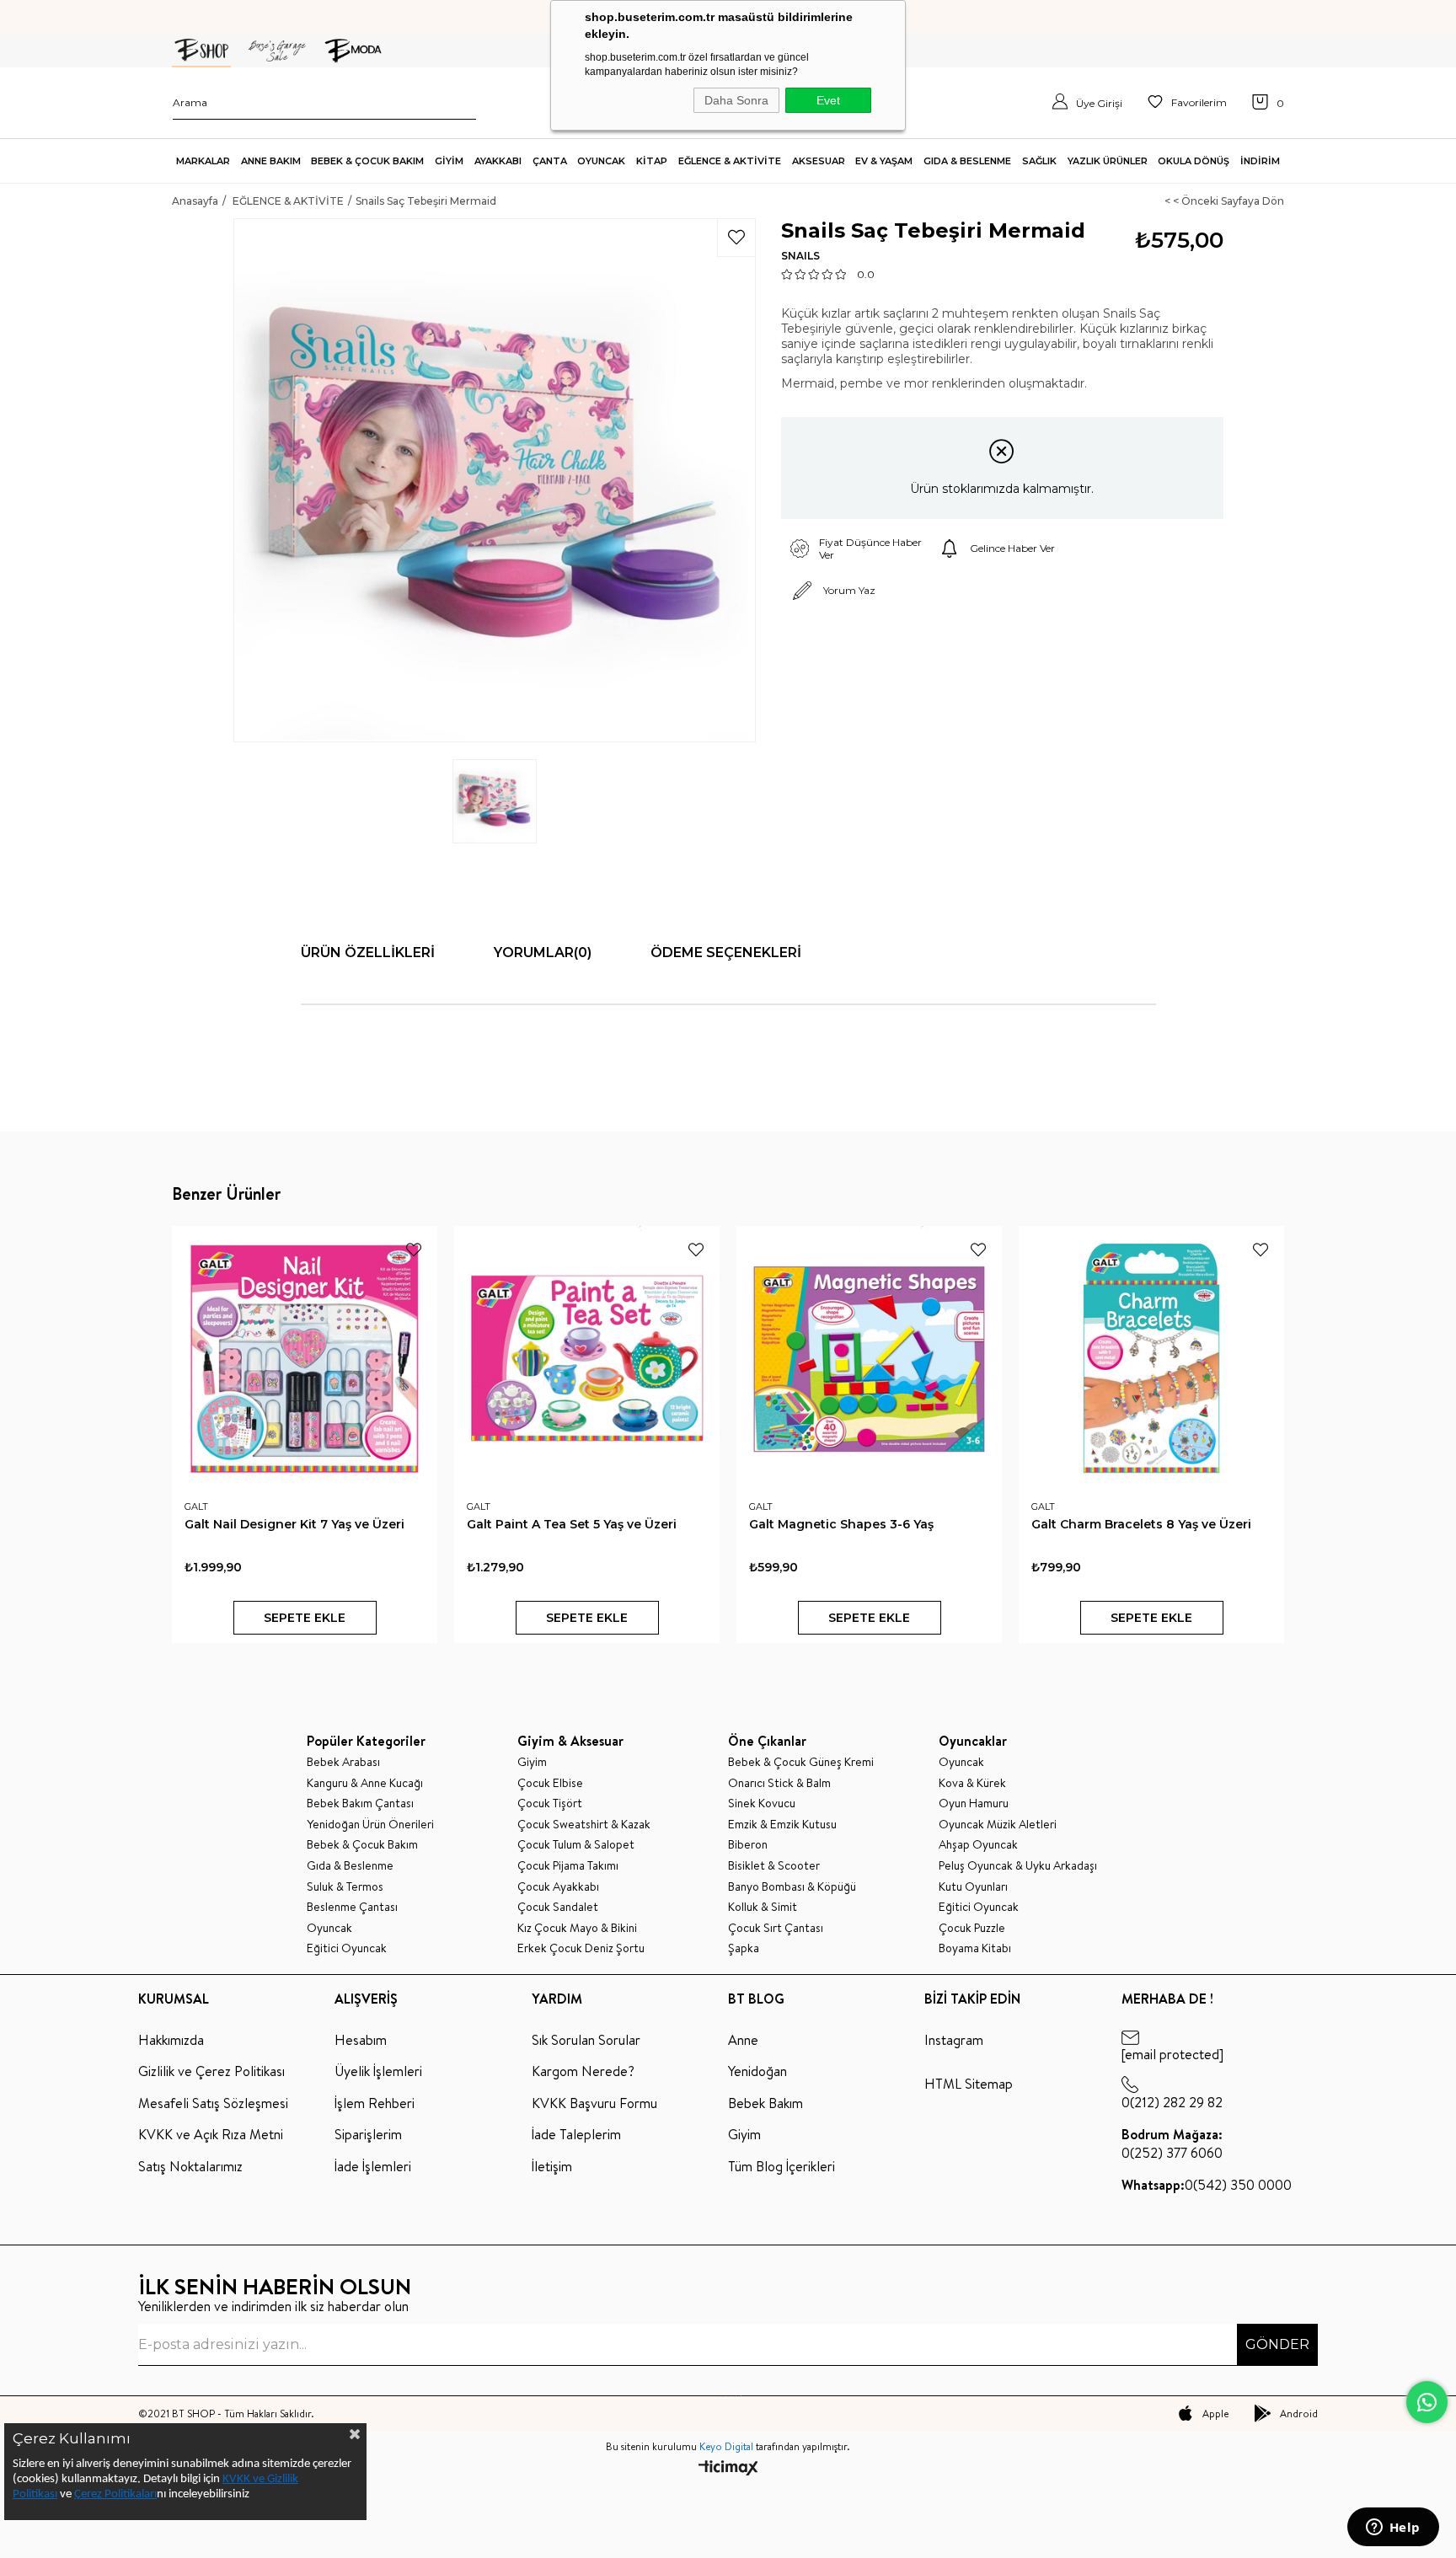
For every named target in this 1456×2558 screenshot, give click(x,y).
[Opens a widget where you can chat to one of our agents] (1393, 2529)
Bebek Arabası (343, 1762)
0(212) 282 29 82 (1172, 2102)
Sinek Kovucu (762, 1803)
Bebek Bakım (765, 2103)
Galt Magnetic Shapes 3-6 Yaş (841, 1524)
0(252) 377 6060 (1172, 2143)
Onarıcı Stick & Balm (779, 1783)
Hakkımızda (171, 2040)
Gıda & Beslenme (350, 1866)
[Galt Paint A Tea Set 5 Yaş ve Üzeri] (587, 1359)
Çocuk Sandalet (558, 1907)
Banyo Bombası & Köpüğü (792, 1887)
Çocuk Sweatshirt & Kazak (584, 1825)
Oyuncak (329, 1928)
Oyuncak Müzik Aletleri (998, 1825)
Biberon (748, 1845)
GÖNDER (1277, 2344)
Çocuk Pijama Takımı (568, 1866)
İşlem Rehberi (375, 2103)
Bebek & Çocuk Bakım (362, 1845)
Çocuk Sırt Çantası (776, 1928)
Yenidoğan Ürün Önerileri (370, 1825)
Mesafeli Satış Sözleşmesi (213, 2103)
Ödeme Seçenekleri (726, 953)
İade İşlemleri (373, 2166)
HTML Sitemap (969, 2084)
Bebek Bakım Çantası (360, 1803)
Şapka (744, 1948)
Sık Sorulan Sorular (586, 2040)
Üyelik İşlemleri (378, 2071)
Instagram (954, 2040)
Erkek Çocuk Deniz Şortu (581, 1948)
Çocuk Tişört (550, 1803)
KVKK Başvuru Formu (594, 2103)
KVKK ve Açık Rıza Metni (211, 2134)
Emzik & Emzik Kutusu (782, 1825)
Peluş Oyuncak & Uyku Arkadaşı (1018, 1866)
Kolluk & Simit (763, 1907)
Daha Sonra (736, 100)
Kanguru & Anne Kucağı (365, 1783)
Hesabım (361, 2040)
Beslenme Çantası (352, 1907)
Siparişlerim (368, 2134)
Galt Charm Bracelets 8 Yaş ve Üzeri (1141, 1524)
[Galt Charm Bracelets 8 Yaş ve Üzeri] (1151, 1359)
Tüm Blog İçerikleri (782, 2166)
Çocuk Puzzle (972, 1928)
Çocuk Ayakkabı (558, 1887)
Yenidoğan (757, 2071)
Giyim (532, 1762)
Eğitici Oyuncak (347, 1948)
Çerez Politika (108, 2494)
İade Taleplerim (576, 2134)
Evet (828, 100)
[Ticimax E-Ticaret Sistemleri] (728, 2469)
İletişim (552, 2166)
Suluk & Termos (345, 1887)
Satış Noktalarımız (190, 2166)
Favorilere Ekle (414, 1250)
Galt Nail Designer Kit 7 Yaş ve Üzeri (294, 1524)
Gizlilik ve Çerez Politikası (211, 2071)
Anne (743, 2040)
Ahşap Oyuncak (978, 1845)
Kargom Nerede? (583, 2071)
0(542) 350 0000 (1207, 2185)
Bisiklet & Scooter (774, 1866)
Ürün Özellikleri (368, 953)
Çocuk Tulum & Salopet (576, 1845)
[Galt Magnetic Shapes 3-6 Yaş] (869, 1359)
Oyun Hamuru (974, 1803)
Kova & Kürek (972, 1783)
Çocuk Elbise (550, 1783)
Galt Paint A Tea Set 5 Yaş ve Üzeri (572, 1524)
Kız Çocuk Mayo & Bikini (577, 1928)
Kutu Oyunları (973, 1887)
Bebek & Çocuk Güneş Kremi (801, 1762)
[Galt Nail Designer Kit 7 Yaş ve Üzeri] (305, 1359)
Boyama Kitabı (975, 1948)
